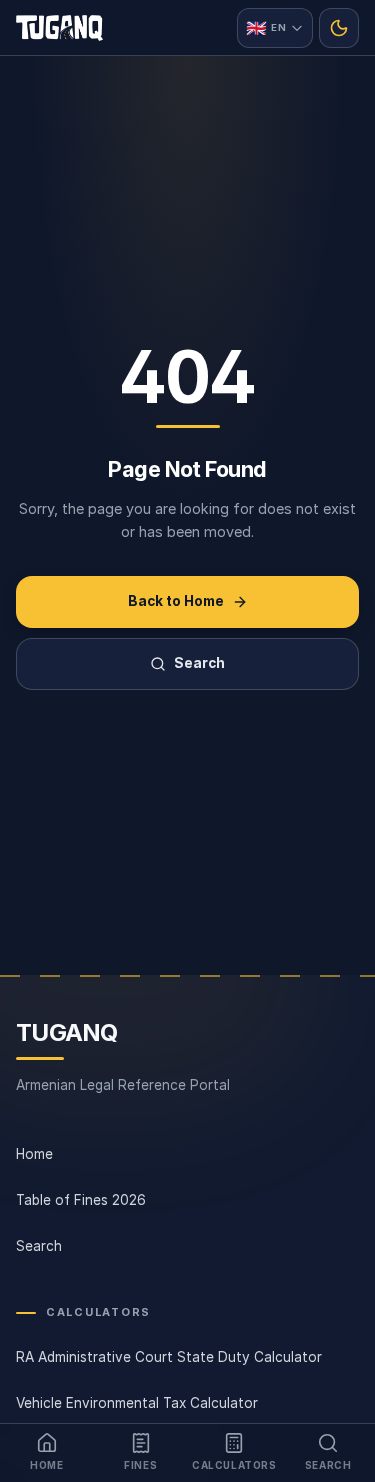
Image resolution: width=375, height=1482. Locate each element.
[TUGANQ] (59, 28)
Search (199, 663)
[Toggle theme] (339, 28)
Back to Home (176, 601)
